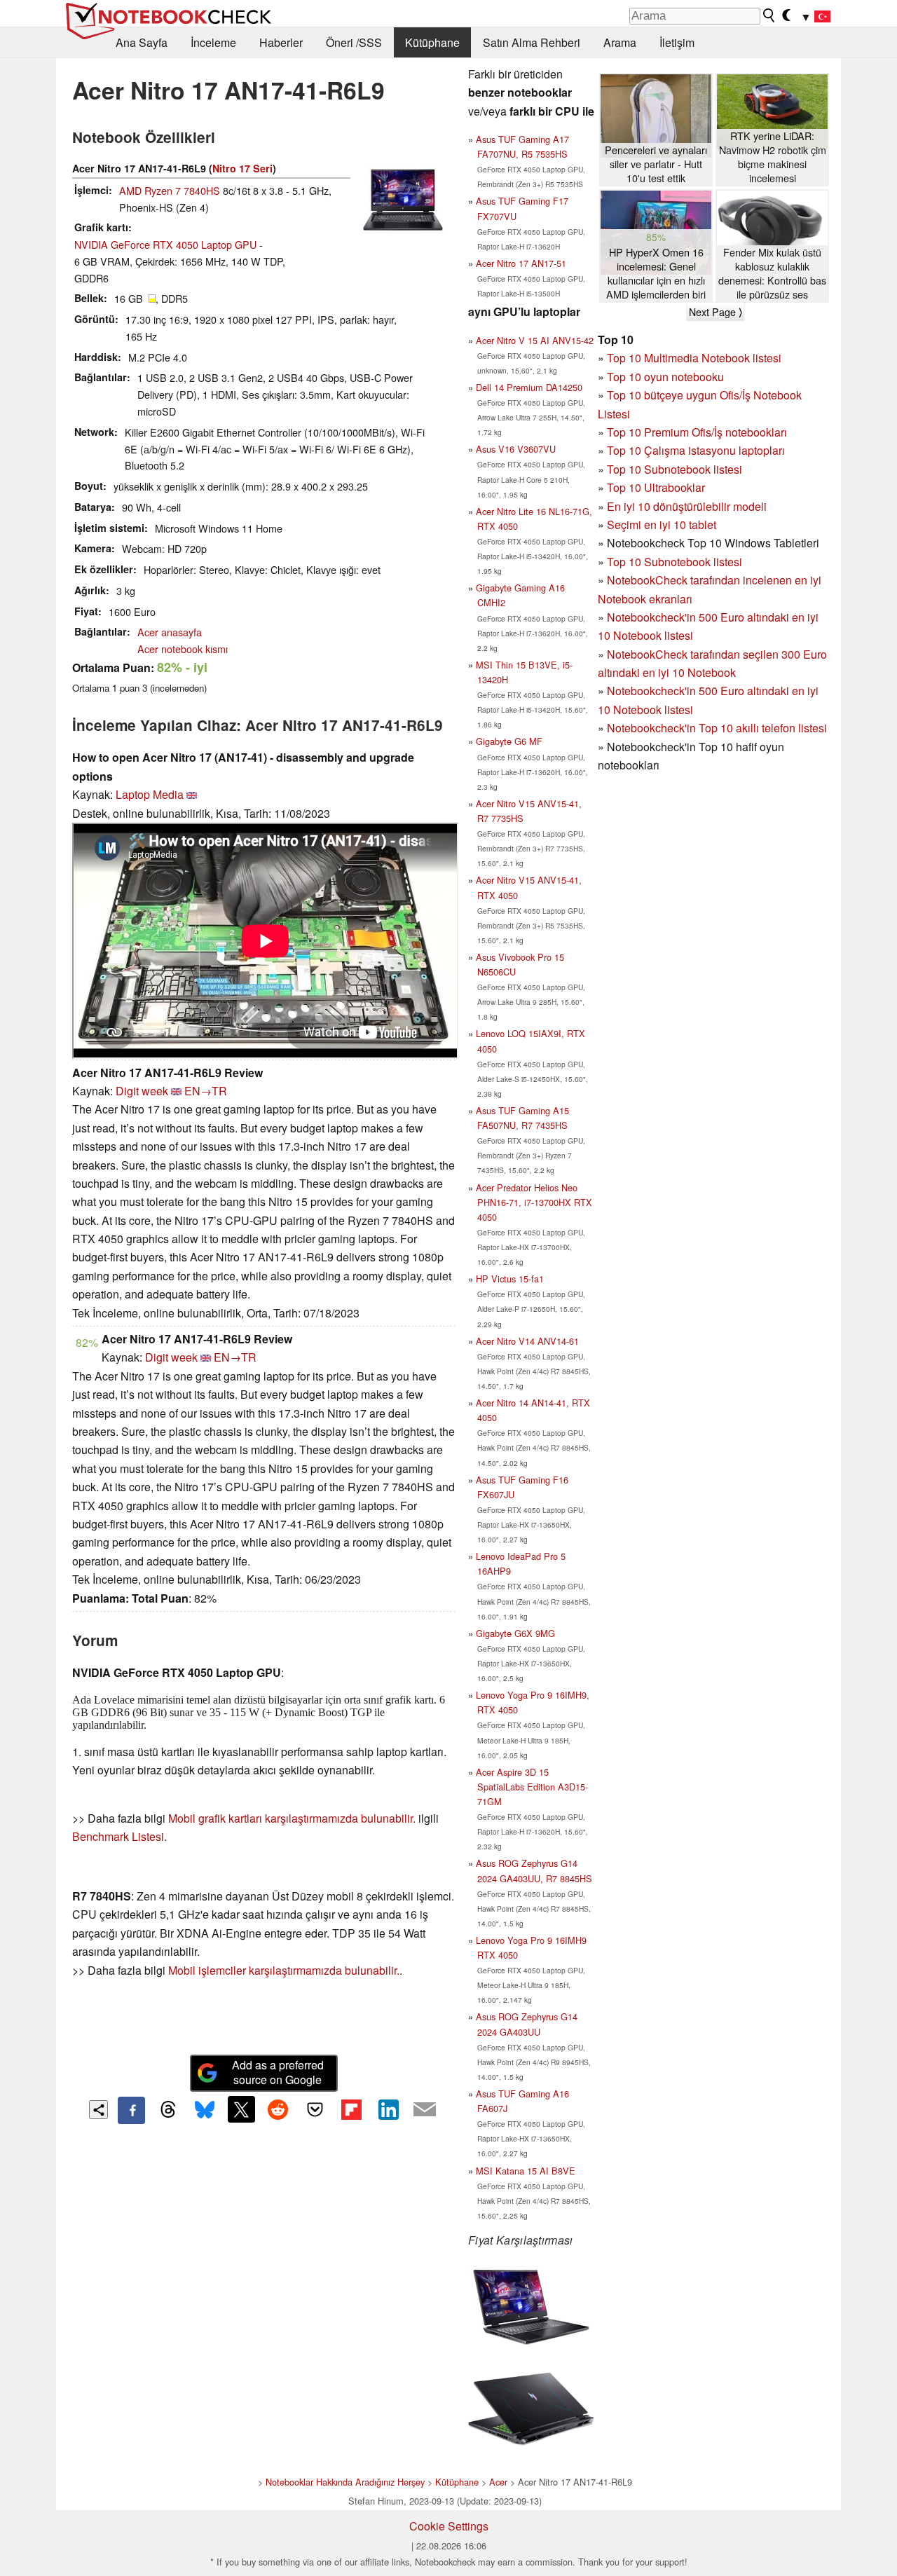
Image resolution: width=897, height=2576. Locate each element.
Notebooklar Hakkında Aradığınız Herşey (345, 2482)
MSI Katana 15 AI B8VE (526, 2171)
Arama (620, 42)
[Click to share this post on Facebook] (131, 2110)
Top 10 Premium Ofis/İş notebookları (697, 432)
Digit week (142, 1091)
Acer (498, 2482)
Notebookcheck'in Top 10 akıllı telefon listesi (717, 728)
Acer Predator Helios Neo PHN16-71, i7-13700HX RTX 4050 (534, 1202)
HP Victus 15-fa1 (510, 1279)
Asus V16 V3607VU (516, 449)
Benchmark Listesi (118, 1836)
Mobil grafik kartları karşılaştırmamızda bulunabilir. (292, 1818)
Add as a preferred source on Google (278, 2072)
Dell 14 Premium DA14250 (529, 387)
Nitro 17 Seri (242, 168)
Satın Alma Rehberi (532, 42)
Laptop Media (150, 794)
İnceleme (213, 42)
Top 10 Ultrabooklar (656, 487)
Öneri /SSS (354, 42)
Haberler (281, 42)
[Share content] (98, 2110)
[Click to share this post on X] (241, 2109)
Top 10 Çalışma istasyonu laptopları (696, 450)
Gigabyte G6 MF (509, 741)
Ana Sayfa (142, 42)
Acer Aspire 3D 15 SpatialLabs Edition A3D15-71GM (532, 1787)
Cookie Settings (449, 2526)
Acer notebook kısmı (183, 649)
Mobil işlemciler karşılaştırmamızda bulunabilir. (284, 1970)
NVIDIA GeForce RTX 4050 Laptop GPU (165, 244)
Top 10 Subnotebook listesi (675, 469)
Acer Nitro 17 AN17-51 (521, 263)
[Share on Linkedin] (388, 2109)
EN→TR (206, 1091)
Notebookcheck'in (653, 691)
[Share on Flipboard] (351, 2109)
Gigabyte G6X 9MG (515, 1633)
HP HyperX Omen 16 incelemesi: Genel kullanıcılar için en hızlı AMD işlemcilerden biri (656, 273)
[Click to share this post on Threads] (168, 2110)
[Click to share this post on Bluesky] (205, 2110)
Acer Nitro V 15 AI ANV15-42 (535, 340)
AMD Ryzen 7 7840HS (170, 190)
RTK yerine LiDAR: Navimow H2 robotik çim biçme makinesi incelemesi (773, 157)
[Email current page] (425, 2110)
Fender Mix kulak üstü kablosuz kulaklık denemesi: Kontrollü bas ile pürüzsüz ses (772, 273)
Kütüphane (432, 42)
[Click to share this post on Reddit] (278, 2109)
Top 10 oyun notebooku (665, 377)
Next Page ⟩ (715, 312)
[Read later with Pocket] (315, 2109)
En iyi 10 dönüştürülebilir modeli (687, 506)
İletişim (677, 42)
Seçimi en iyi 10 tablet (662, 525)
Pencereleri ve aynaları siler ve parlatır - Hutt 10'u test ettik (656, 164)
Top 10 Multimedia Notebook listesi (694, 358)
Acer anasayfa (170, 632)
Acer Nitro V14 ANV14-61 (527, 1341)
